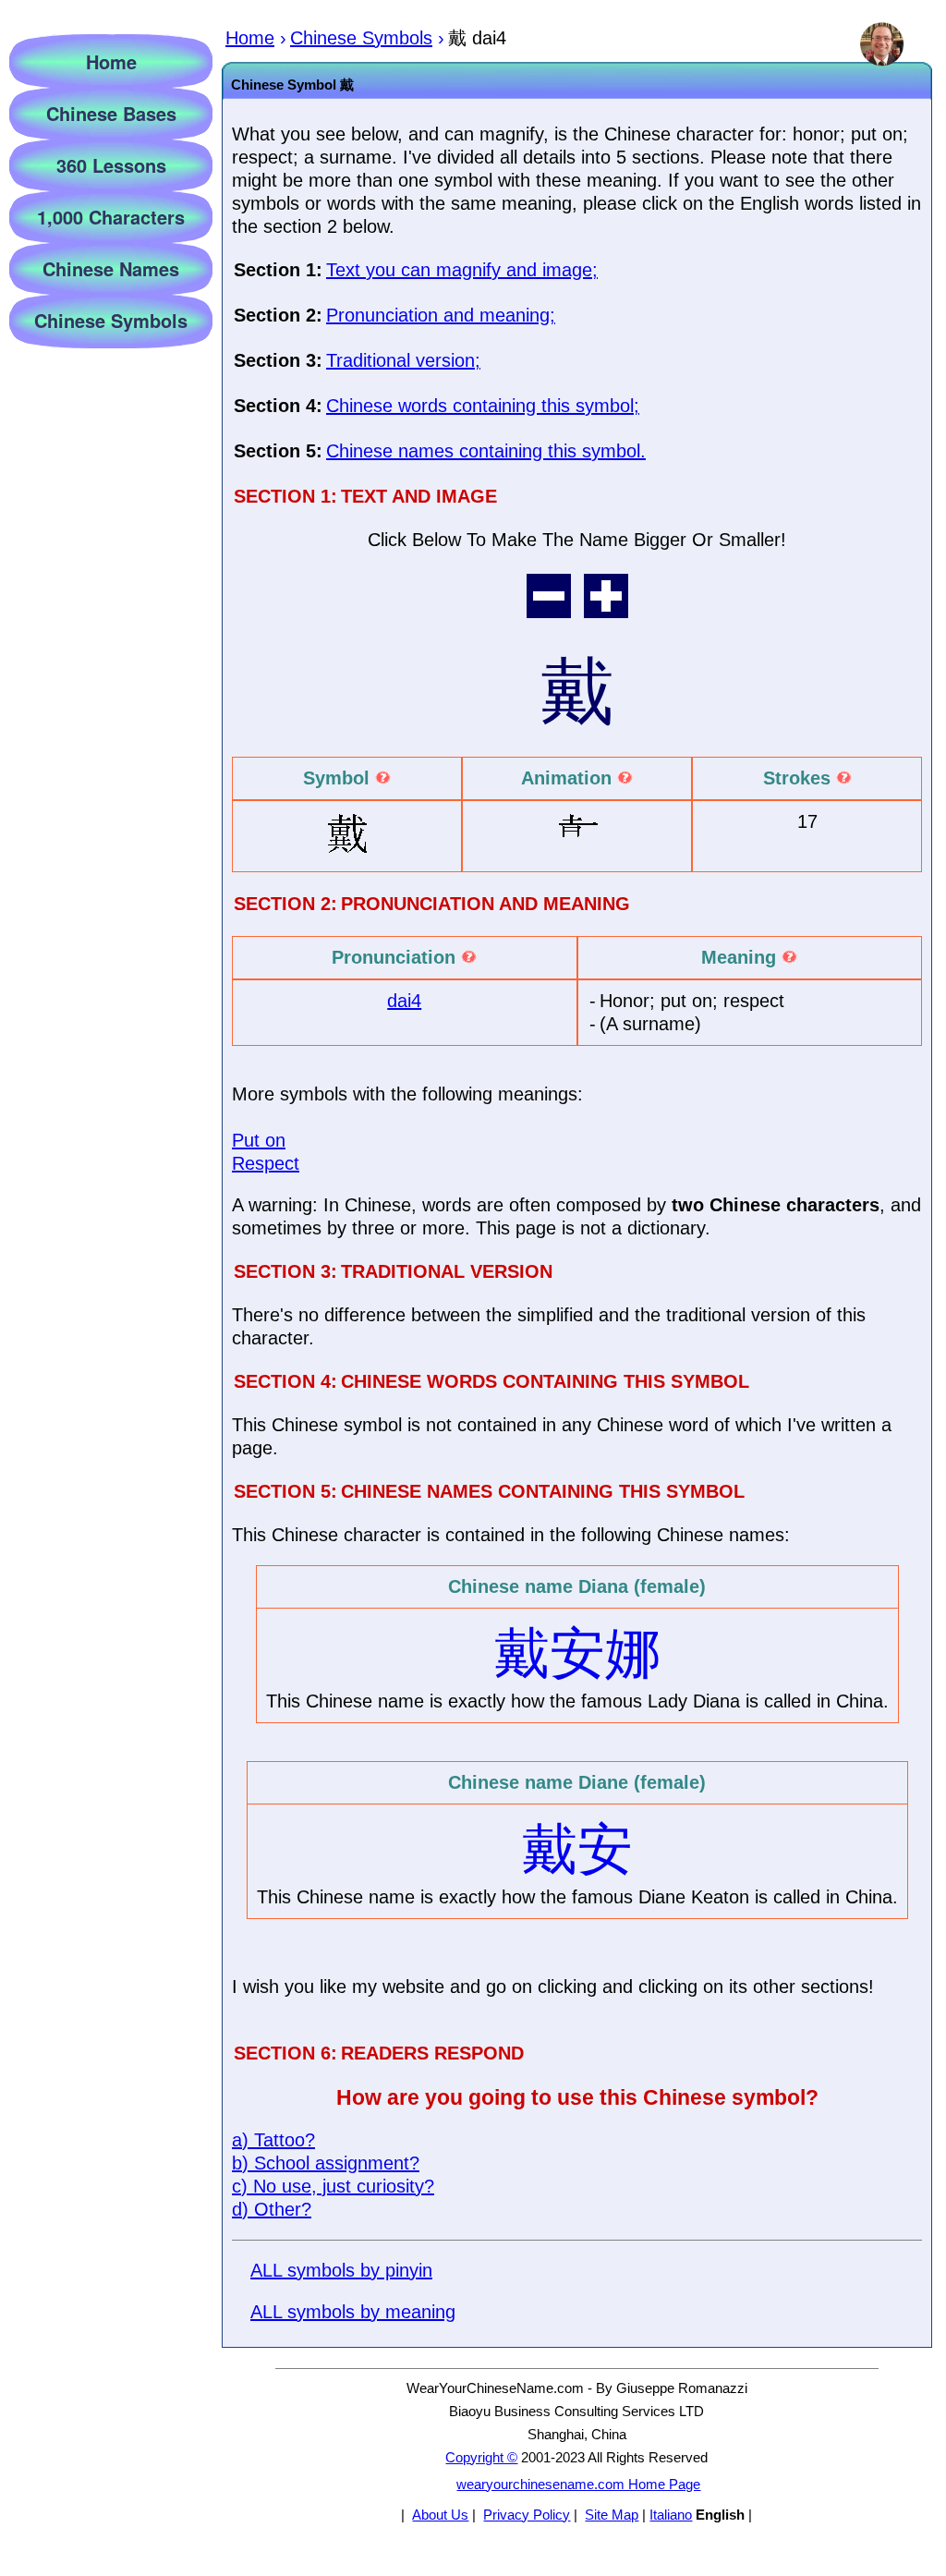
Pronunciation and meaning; (441, 315)
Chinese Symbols (111, 320)
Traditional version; (403, 360)
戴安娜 (577, 1653)
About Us (440, 2515)
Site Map (612, 2515)
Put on (259, 1140)
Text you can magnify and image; (462, 270)
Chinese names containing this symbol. (486, 451)
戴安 (577, 1849)
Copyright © (481, 2457)
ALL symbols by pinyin (341, 2270)
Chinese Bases (111, 113)
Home (111, 61)
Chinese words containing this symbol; (483, 406)
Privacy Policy (527, 2515)
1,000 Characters (111, 217)
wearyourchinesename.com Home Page (578, 2484)
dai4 (404, 1001)
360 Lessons (111, 165)
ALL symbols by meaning (353, 2312)
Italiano (671, 2515)
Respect (266, 1163)
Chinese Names (111, 268)
